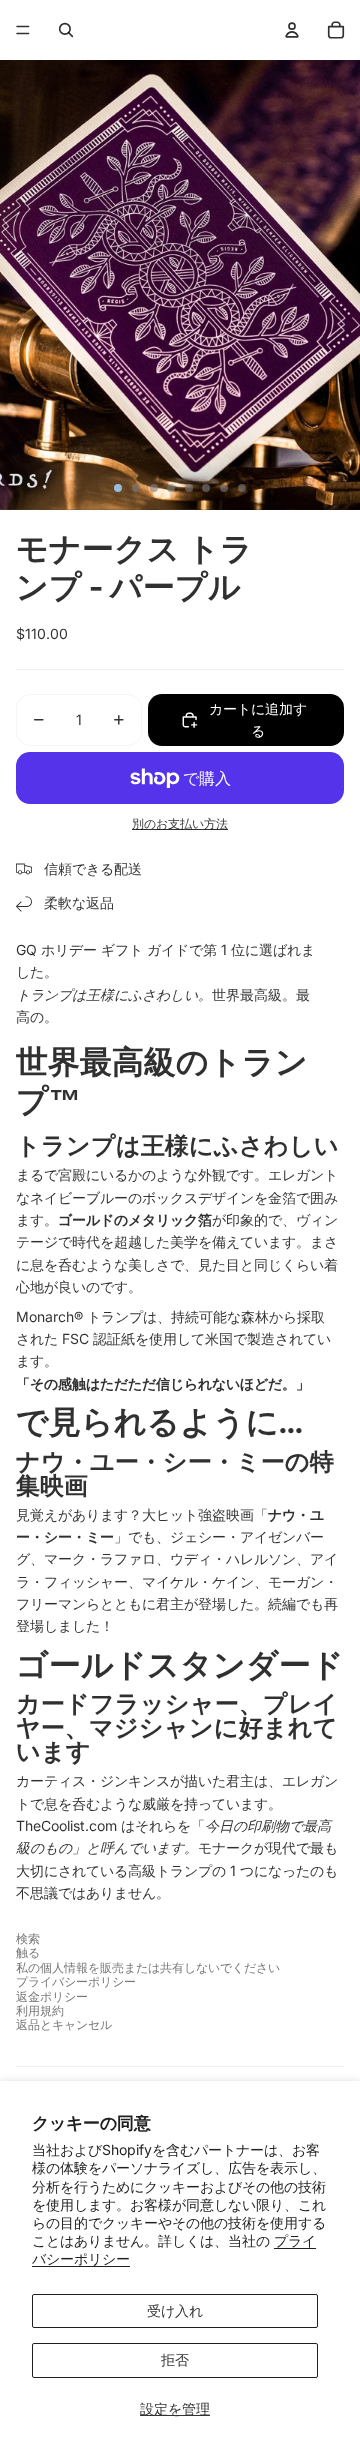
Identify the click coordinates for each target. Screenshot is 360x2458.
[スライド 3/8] (154, 488)
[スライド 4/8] (171, 488)
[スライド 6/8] (206, 488)
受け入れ (175, 2310)
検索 (28, 1938)
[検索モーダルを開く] (66, 30)
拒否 (175, 2359)
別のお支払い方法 (180, 824)
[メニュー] (23, 30)
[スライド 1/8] (118, 488)
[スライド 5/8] (189, 488)
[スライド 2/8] (136, 488)
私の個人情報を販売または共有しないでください (148, 1967)
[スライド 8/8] (242, 488)
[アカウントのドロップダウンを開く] (292, 30)
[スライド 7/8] (224, 488)
